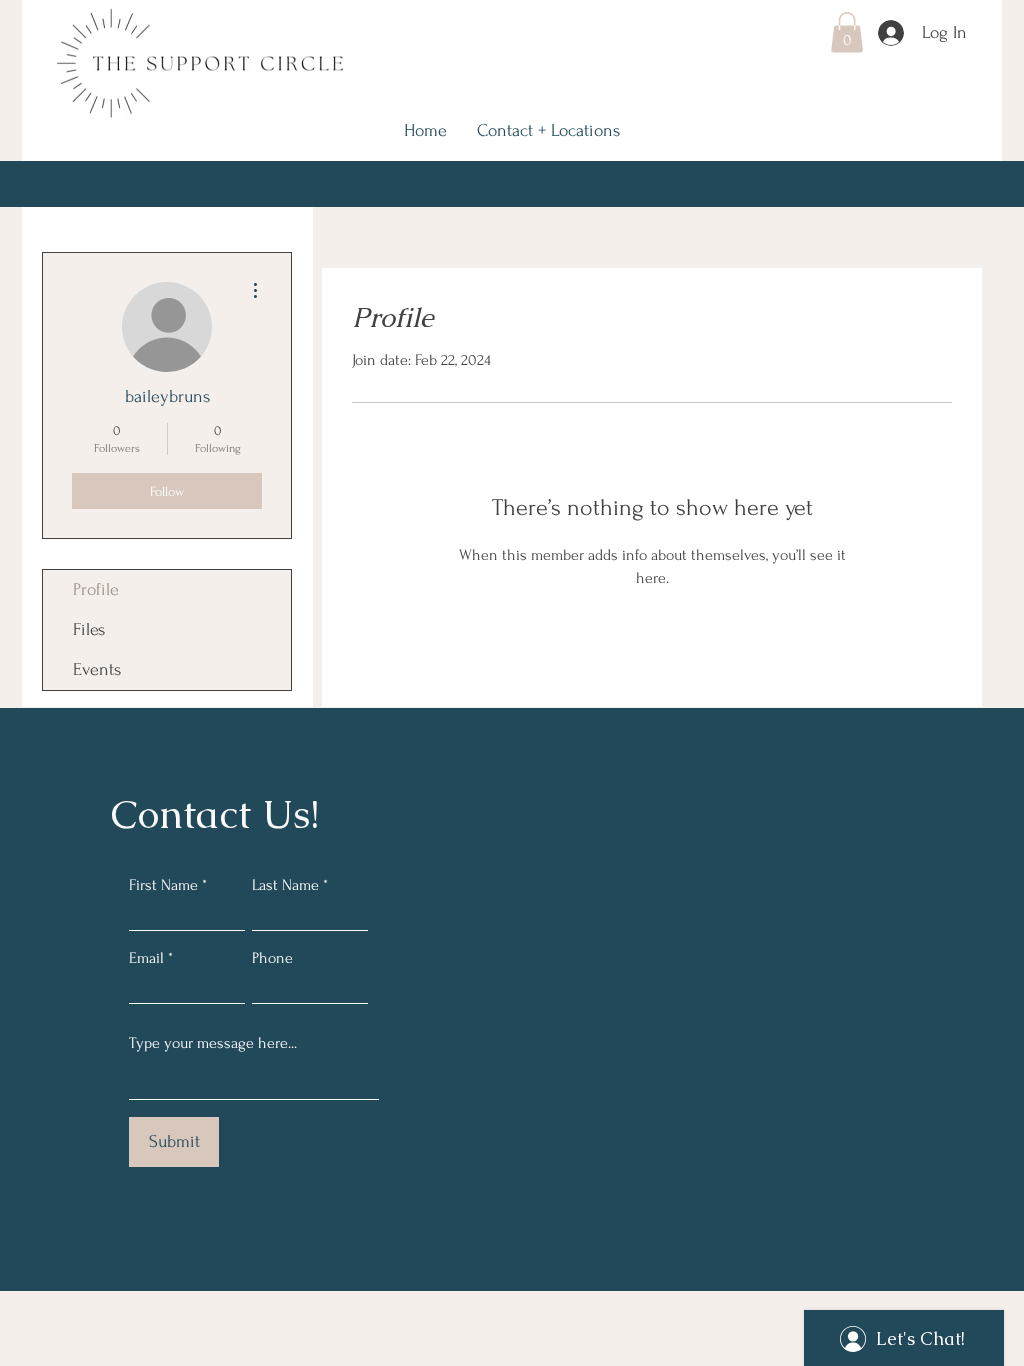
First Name (163, 885)
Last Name (285, 885)
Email (146, 958)
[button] (847, 32)
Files (89, 629)
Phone (272, 958)
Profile (96, 589)
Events (97, 669)
